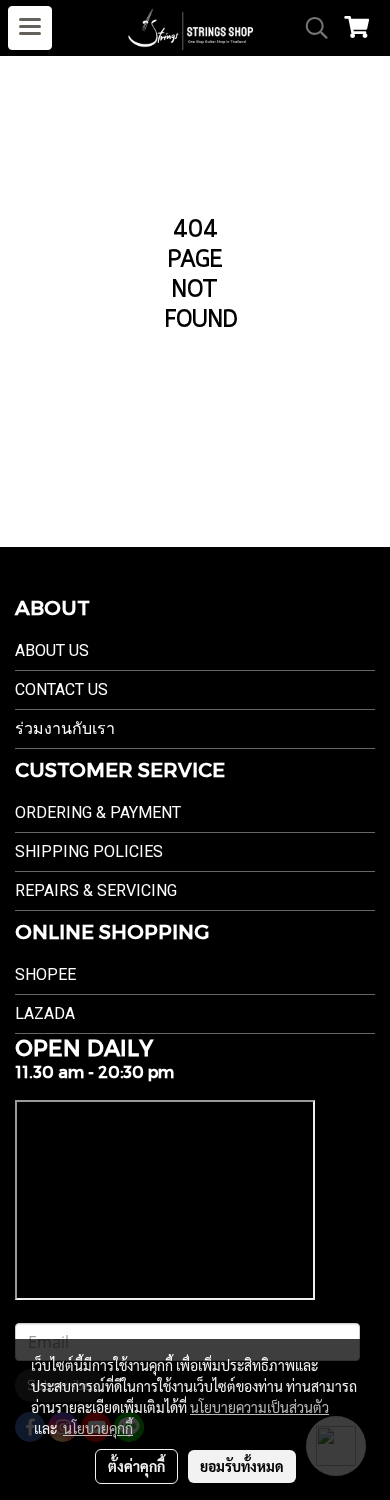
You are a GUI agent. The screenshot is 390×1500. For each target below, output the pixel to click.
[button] (310, 28)
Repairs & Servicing (96, 890)
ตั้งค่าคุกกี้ (136, 1466)
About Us (52, 650)
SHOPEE (45, 974)
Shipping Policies (89, 851)
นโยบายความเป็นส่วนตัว (259, 1407)
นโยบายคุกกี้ (98, 1428)
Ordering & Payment (98, 812)
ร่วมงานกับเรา (65, 728)
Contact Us (61, 689)
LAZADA (45, 1013)
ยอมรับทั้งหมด (242, 1466)
